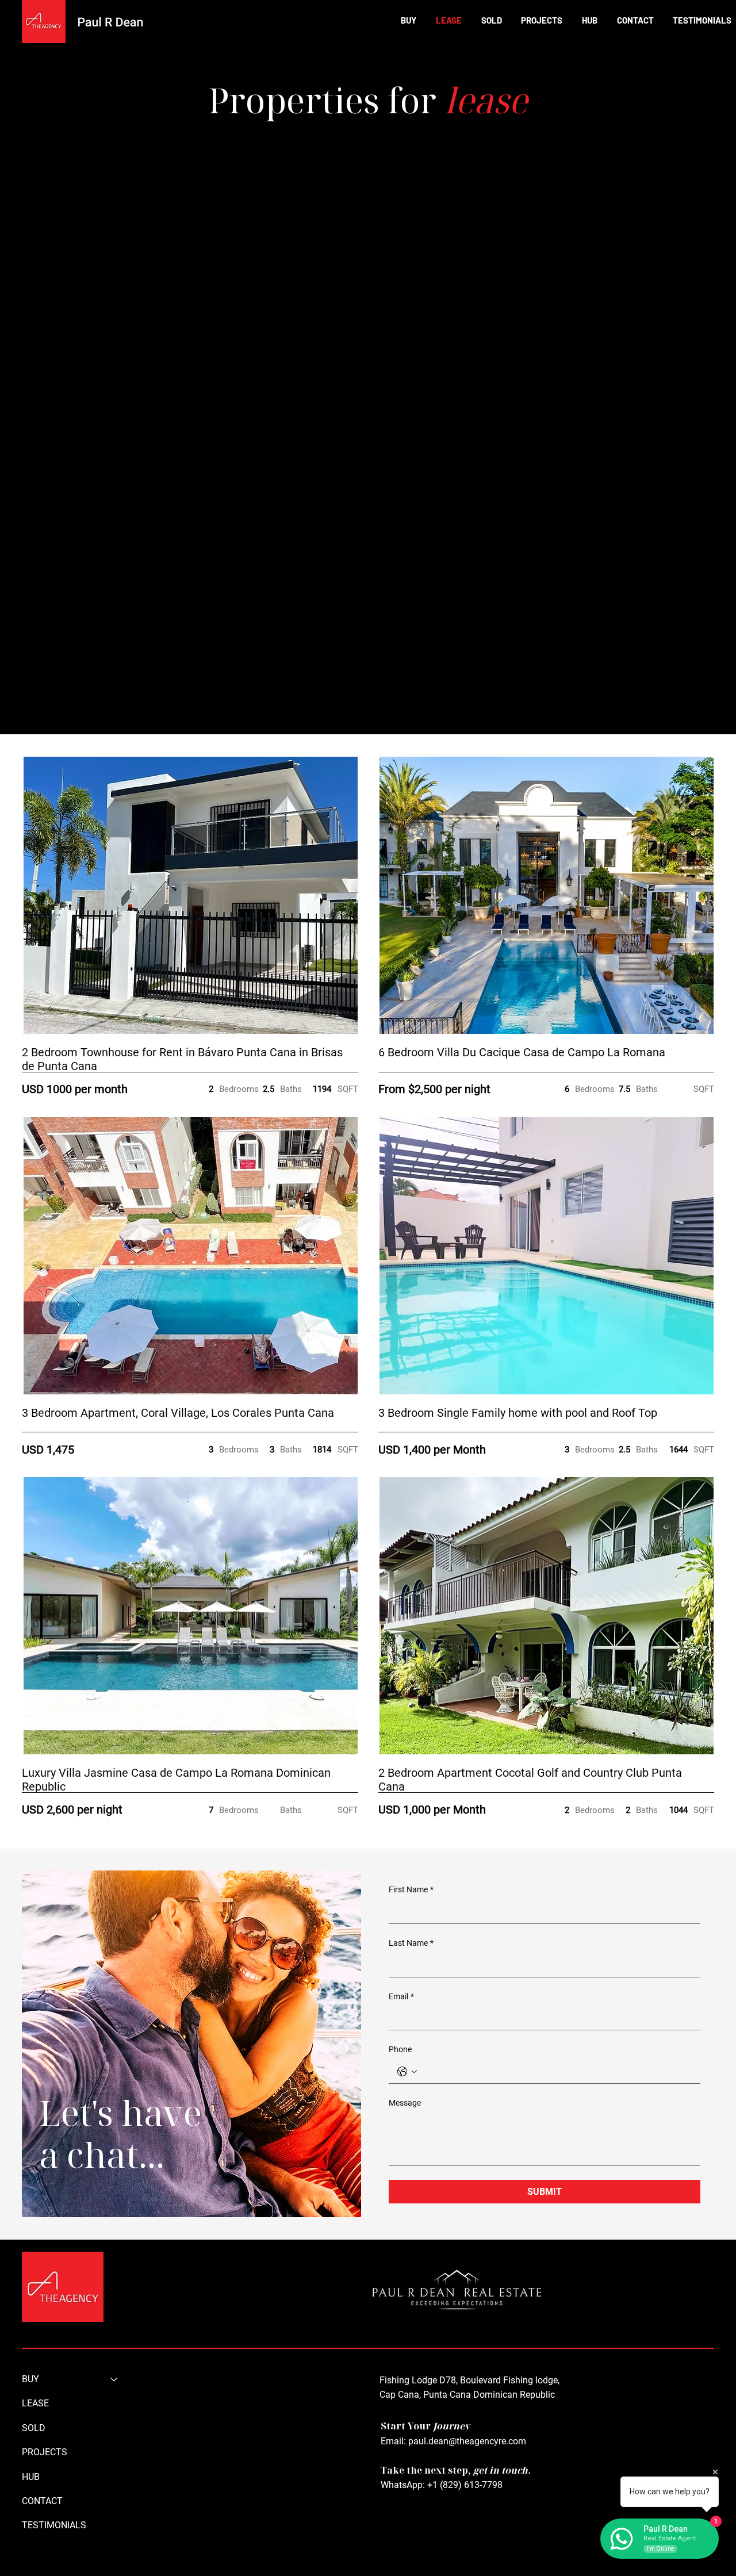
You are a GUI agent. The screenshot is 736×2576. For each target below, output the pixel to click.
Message (405, 2103)
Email (401, 1996)
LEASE (35, 2403)
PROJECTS (45, 2452)
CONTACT (42, 2501)
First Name (411, 1889)
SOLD (34, 2428)
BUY (30, 2379)
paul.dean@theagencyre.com (467, 2441)
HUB (31, 2477)
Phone (400, 2049)
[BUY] (114, 2379)
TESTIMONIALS (54, 2525)
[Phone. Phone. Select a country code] (407, 2072)
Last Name (411, 1943)
